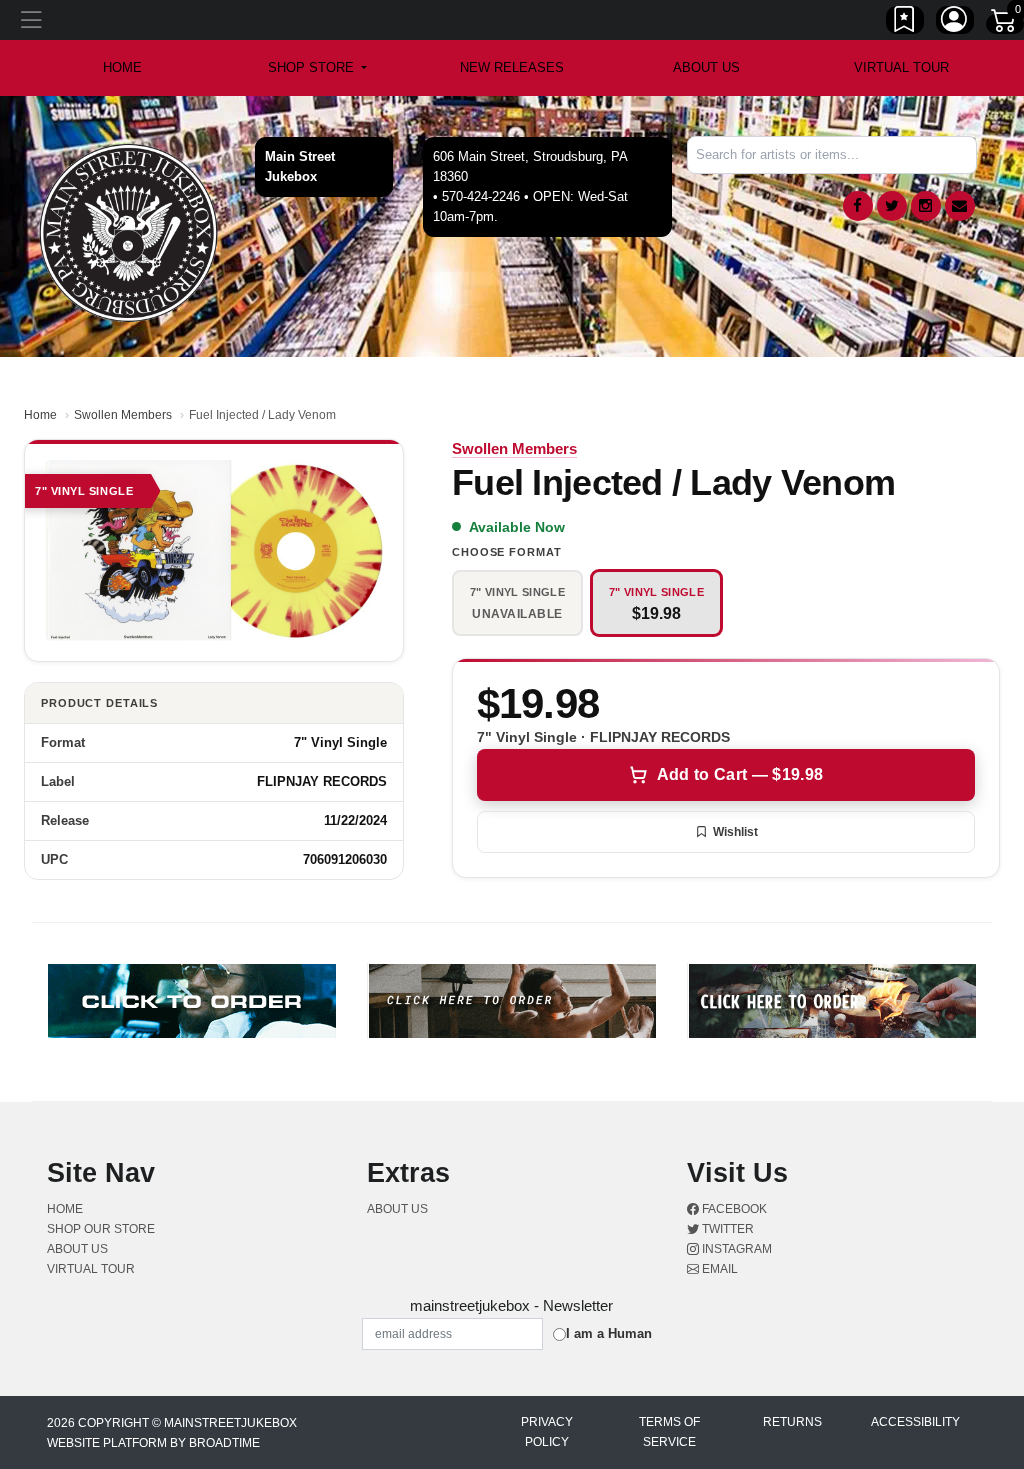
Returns (792, 1422)
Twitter (726, 1229)
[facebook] (858, 206)
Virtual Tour (901, 67)
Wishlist (735, 832)
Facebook (733, 1209)
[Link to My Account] (955, 23)
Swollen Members (123, 415)
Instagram (735, 1249)
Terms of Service (669, 1432)
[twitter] (892, 206)
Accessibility (915, 1422)
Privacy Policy (547, 1432)
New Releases (512, 67)
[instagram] (926, 206)
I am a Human (609, 1333)
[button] (317, 68)
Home (40, 415)
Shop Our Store (101, 1229)
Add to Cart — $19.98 (740, 774)
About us (706, 67)
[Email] (960, 206)
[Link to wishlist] (905, 23)
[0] (1005, 24)
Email (718, 1269)
